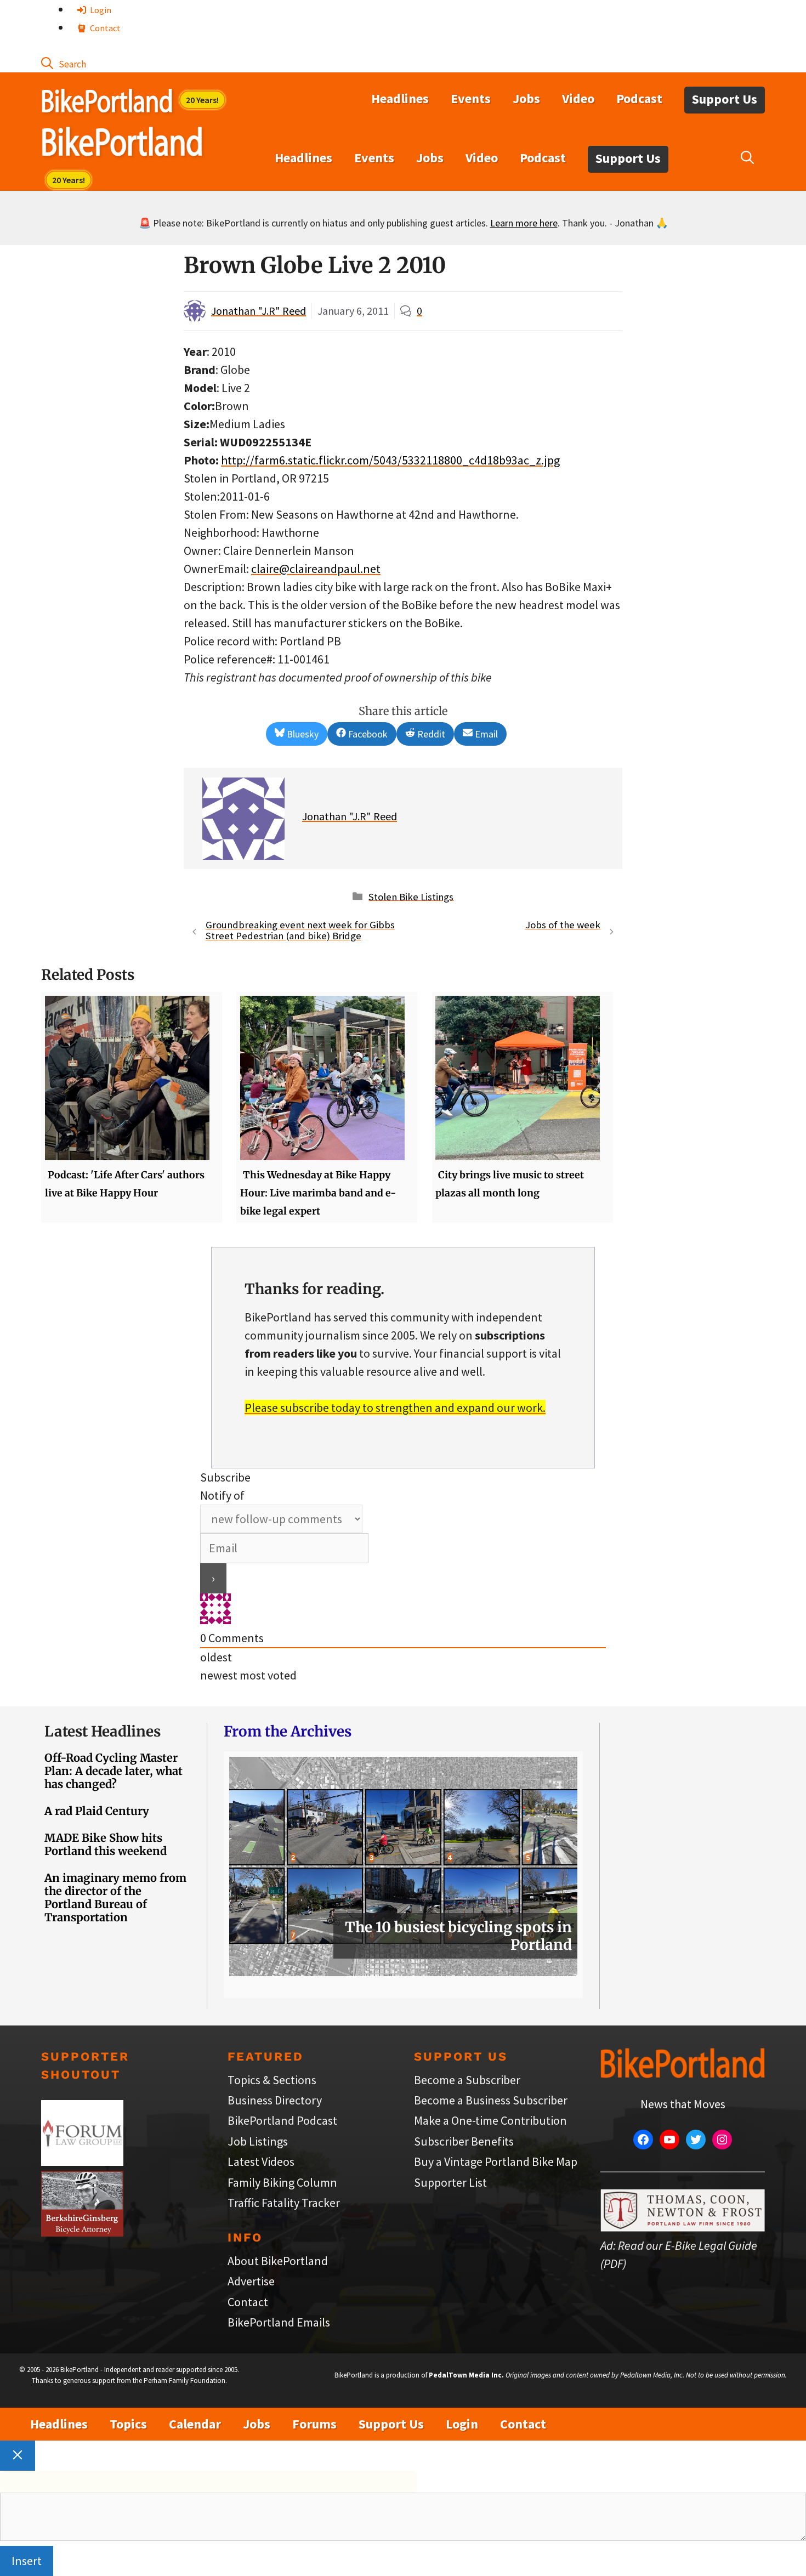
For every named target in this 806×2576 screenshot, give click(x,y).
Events (471, 98)
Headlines (400, 98)
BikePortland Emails (279, 2322)
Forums (314, 2424)
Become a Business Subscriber (491, 2100)
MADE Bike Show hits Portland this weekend (106, 1844)
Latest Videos (261, 2161)
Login (100, 10)
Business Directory (275, 2100)
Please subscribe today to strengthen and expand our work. (395, 1408)
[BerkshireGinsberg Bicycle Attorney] (82, 2232)
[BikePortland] (122, 144)
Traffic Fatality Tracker (284, 2203)
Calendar (195, 2424)
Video (578, 98)
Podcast (639, 98)
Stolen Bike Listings (411, 896)
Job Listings (258, 2141)
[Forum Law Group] (82, 2161)
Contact (104, 28)
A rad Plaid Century (97, 1811)
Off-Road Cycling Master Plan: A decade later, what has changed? (113, 1771)
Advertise (251, 2281)
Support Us (725, 99)
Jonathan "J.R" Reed (259, 311)
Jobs (526, 98)
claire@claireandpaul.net (316, 569)
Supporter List (450, 2182)
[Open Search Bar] (64, 63)
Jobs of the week (563, 925)
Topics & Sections (272, 2080)
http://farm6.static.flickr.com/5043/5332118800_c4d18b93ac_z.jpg (390, 460)
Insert (27, 2561)
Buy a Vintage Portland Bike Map (496, 2161)
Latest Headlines (103, 1731)
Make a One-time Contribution (490, 2120)
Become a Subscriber (467, 2080)
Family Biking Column (282, 2182)
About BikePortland (278, 2261)
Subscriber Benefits (464, 2141)
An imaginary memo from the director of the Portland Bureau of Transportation (115, 1897)
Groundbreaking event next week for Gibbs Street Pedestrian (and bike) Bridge (300, 930)
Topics (128, 2424)
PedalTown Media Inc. (466, 2375)
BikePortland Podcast (282, 2120)
